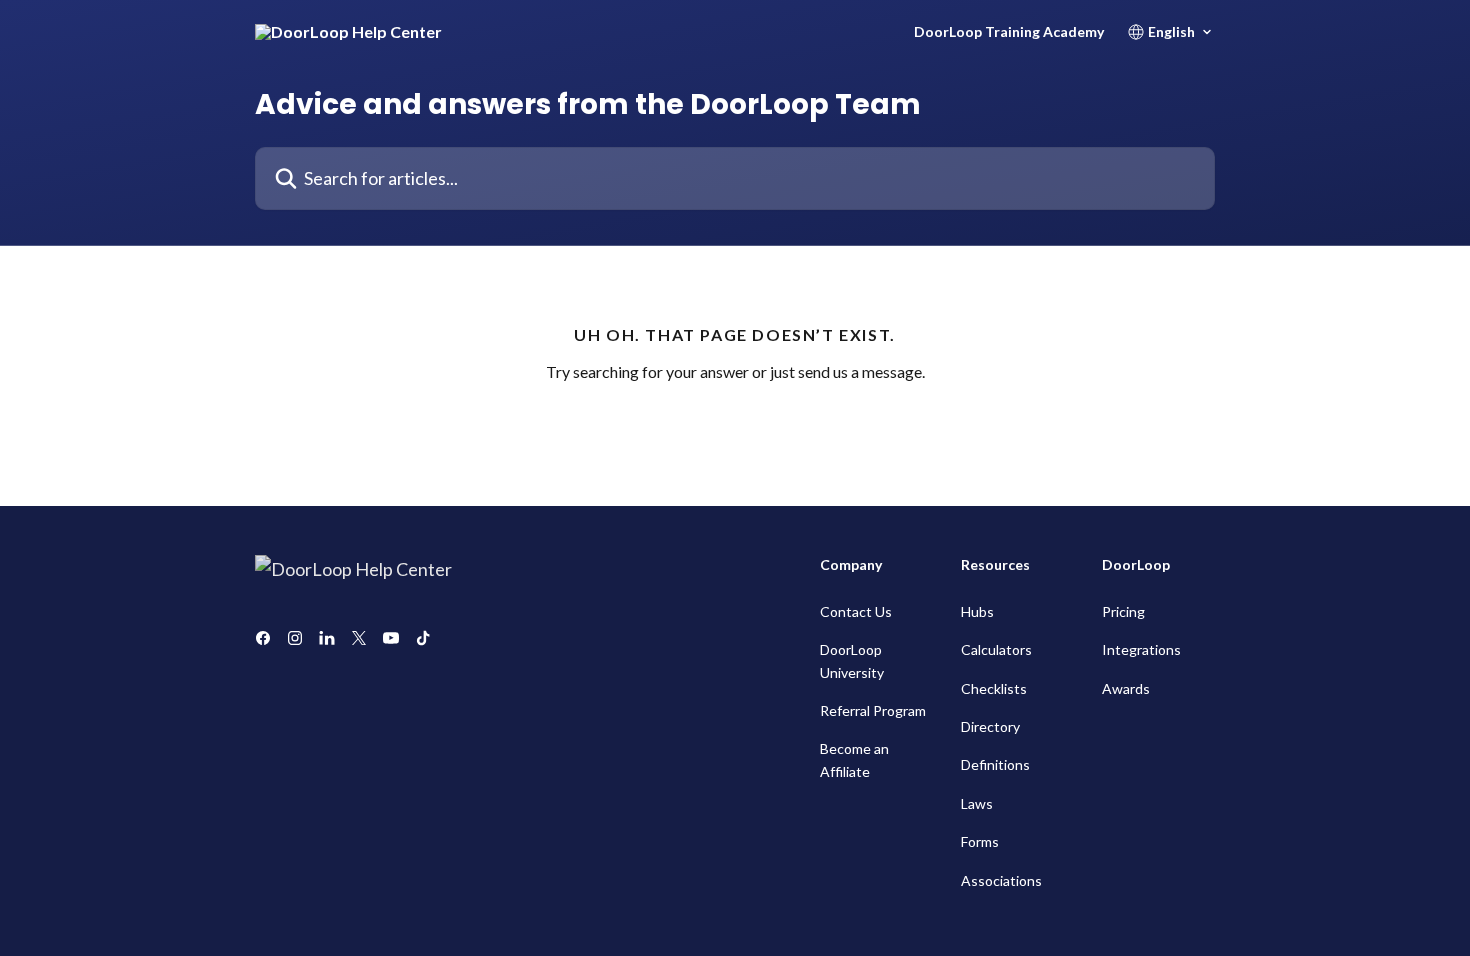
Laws (977, 803)
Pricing (1123, 611)
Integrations (1141, 649)
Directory (990, 726)
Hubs (977, 611)
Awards (1126, 688)
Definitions (995, 764)
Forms (980, 841)
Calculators (996, 649)
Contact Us (856, 611)
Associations (1001, 880)
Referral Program (873, 710)
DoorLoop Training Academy (1009, 32)
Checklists (994, 688)
